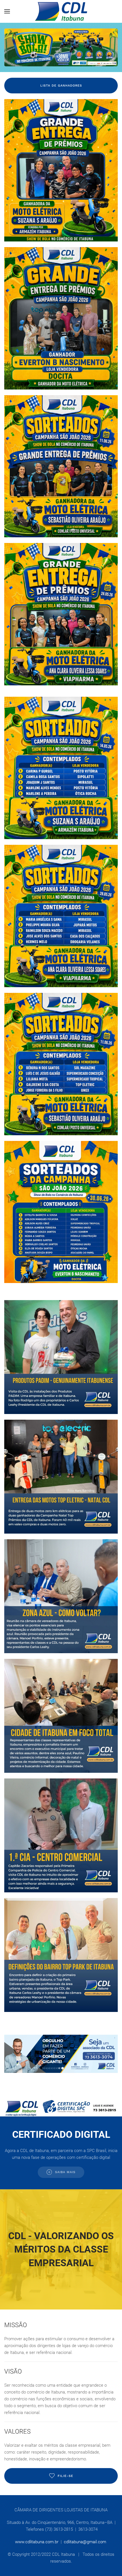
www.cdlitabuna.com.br (37, 2542)
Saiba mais (65, 2172)
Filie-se (65, 2476)
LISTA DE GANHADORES (61, 86)
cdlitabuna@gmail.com (85, 2542)
